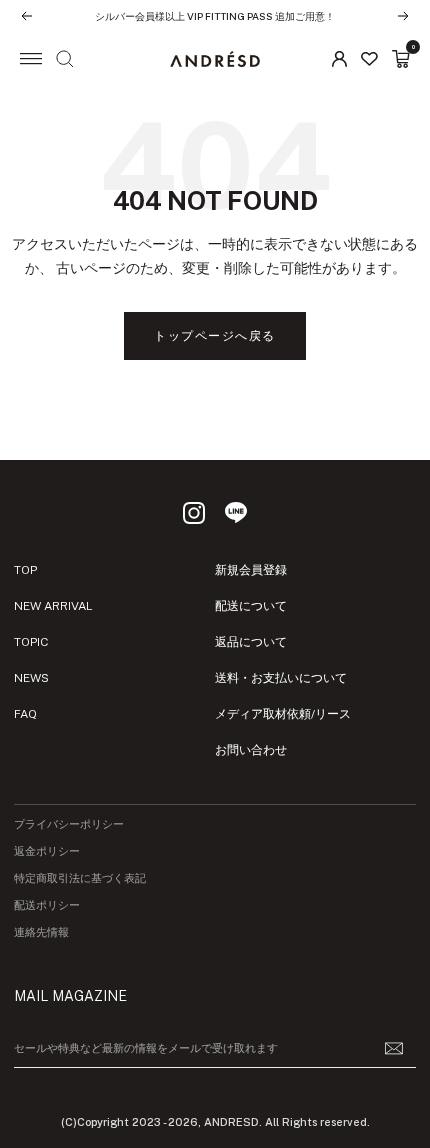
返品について (251, 642)
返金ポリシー (47, 851)
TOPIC (31, 642)
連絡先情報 (41, 932)
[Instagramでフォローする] (194, 513)
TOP (25, 570)
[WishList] (369, 59)
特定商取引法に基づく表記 (80, 878)
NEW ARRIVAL (53, 606)
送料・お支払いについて (281, 678)
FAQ (25, 714)
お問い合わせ (251, 750)
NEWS (31, 678)
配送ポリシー (47, 905)
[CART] (401, 59)
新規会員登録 (251, 570)
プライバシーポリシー (69, 824)
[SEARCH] (65, 59)
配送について (251, 606)
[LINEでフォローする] (236, 513)
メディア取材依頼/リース (283, 714)
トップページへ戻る (215, 336)
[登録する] (394, 1048)
